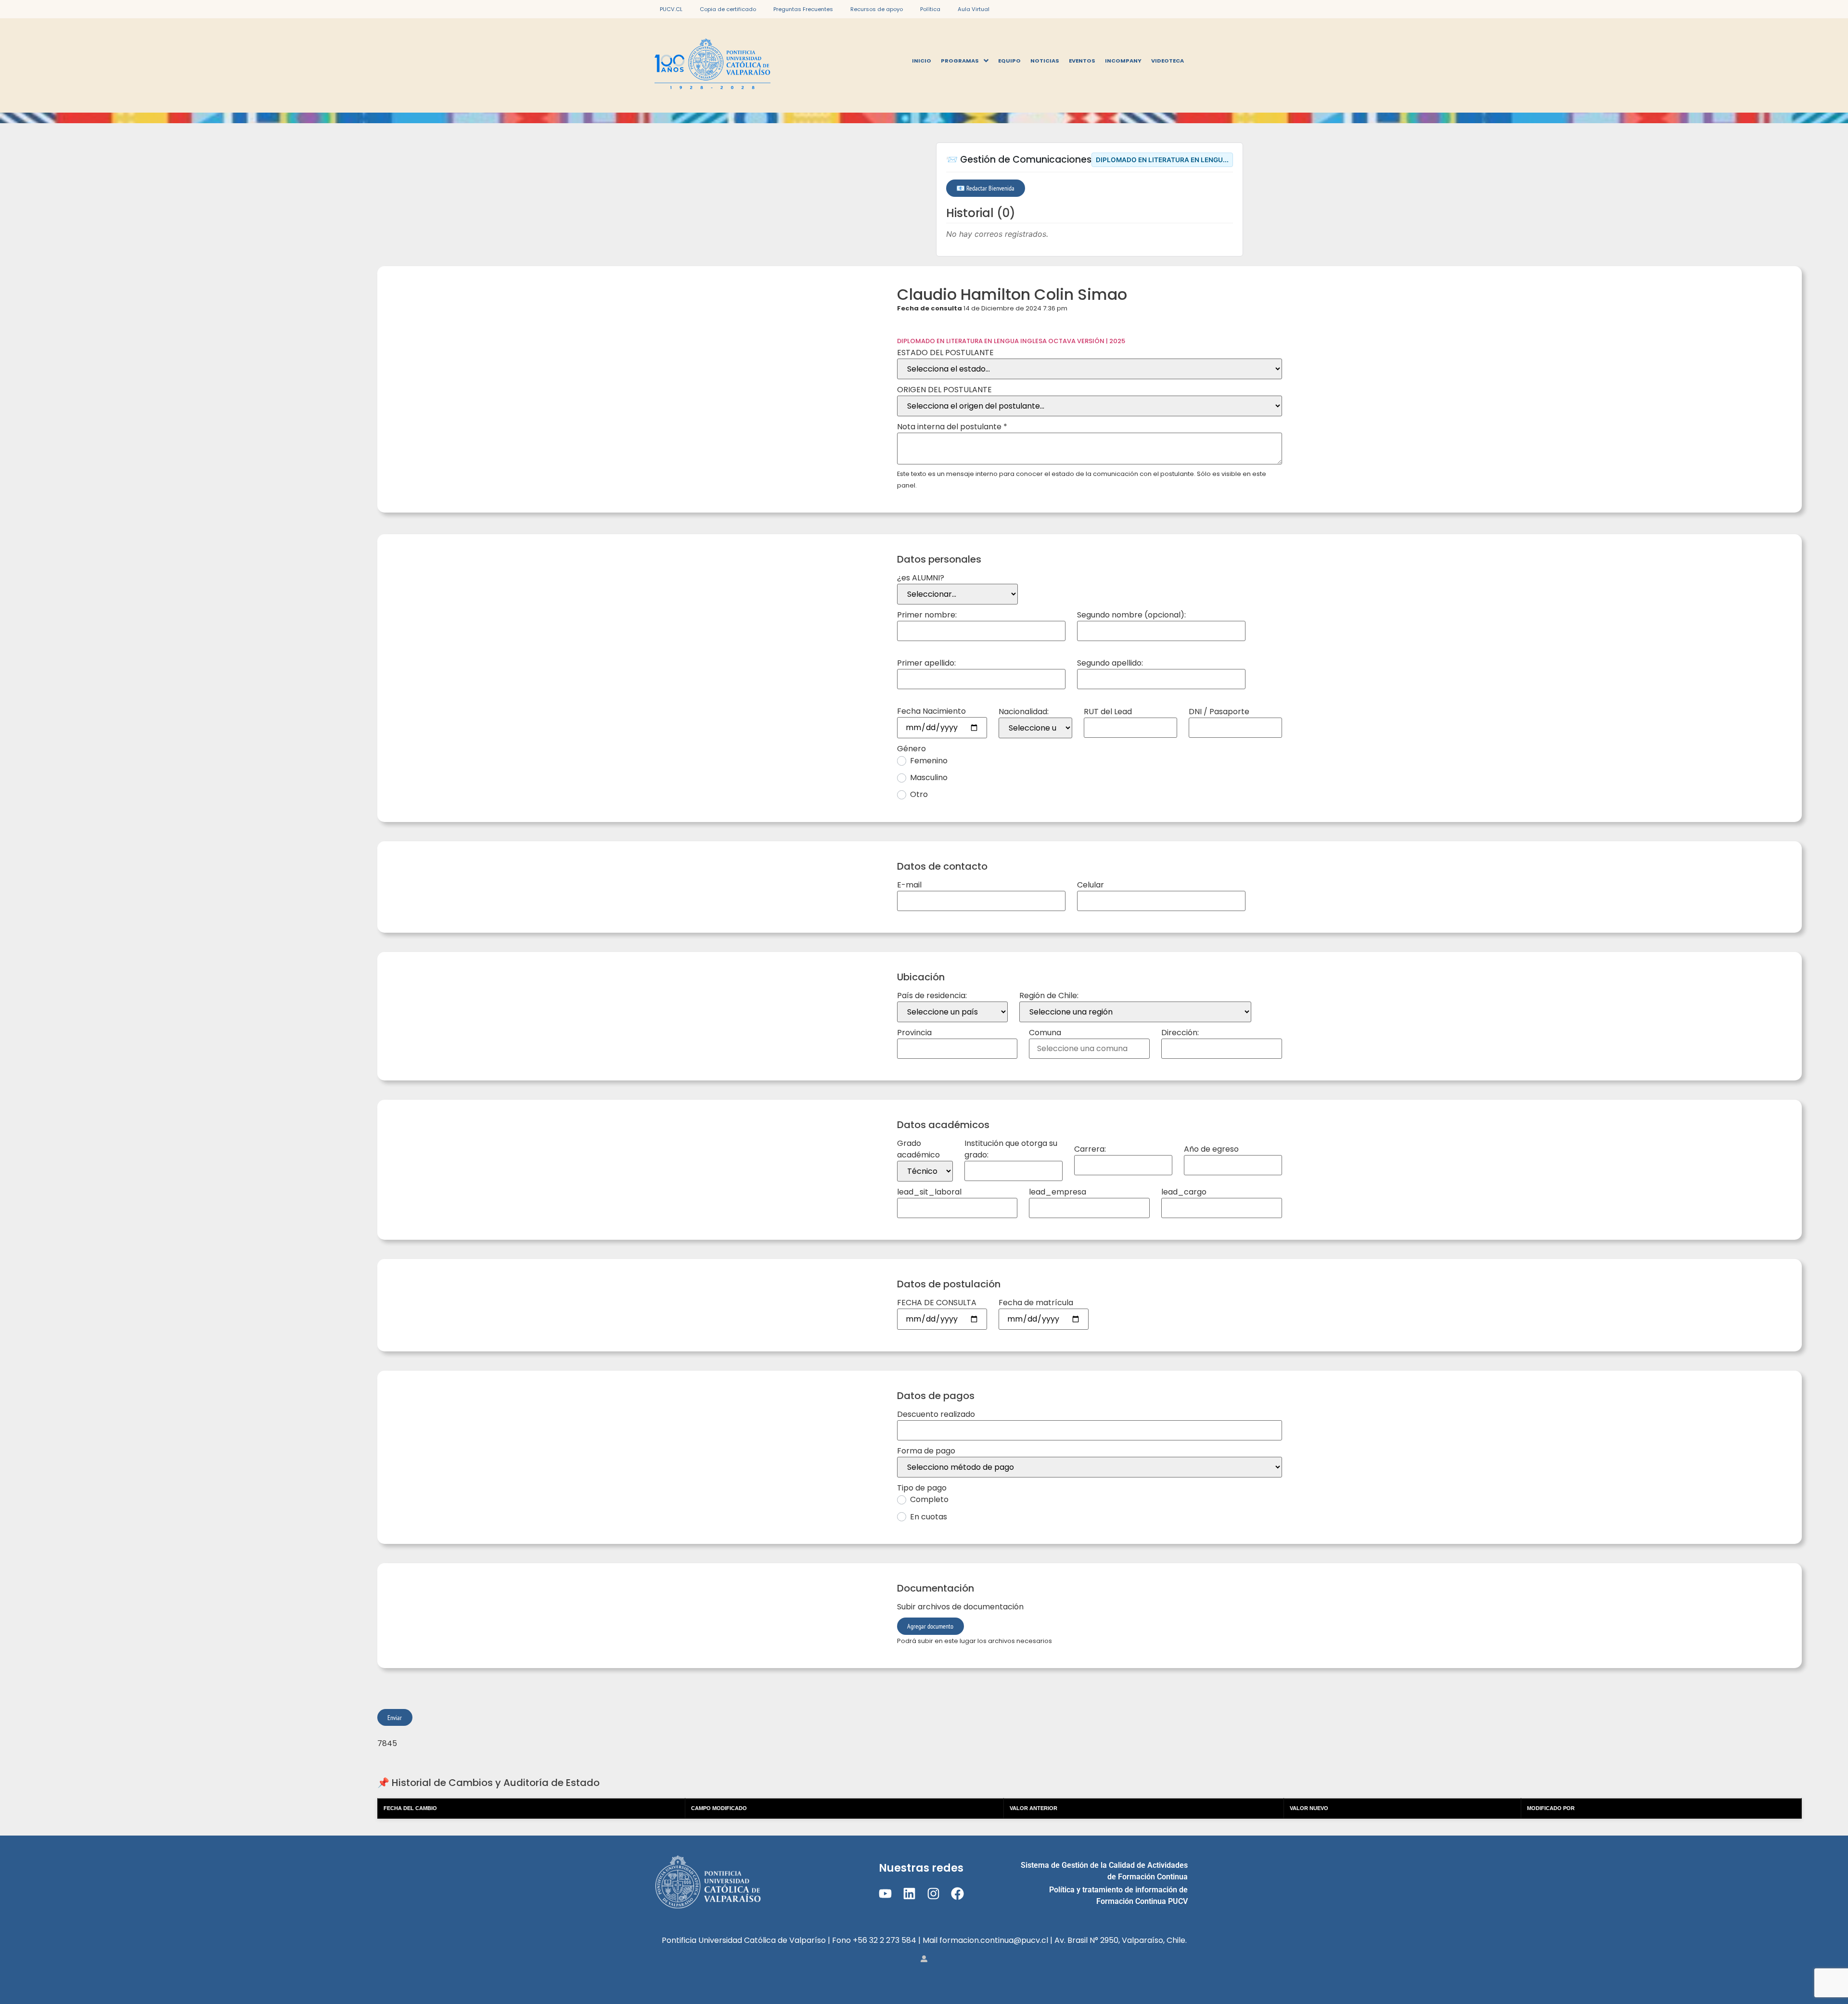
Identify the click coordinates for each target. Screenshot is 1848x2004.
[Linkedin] (909, 1894)
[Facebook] (957, 1894)
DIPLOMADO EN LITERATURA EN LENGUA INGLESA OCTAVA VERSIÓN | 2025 (1011, 341)
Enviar (395, 1717)
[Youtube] (885, 1894)
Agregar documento (930, 1626)
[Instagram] (933, 1894)
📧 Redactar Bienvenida (985, 188)
